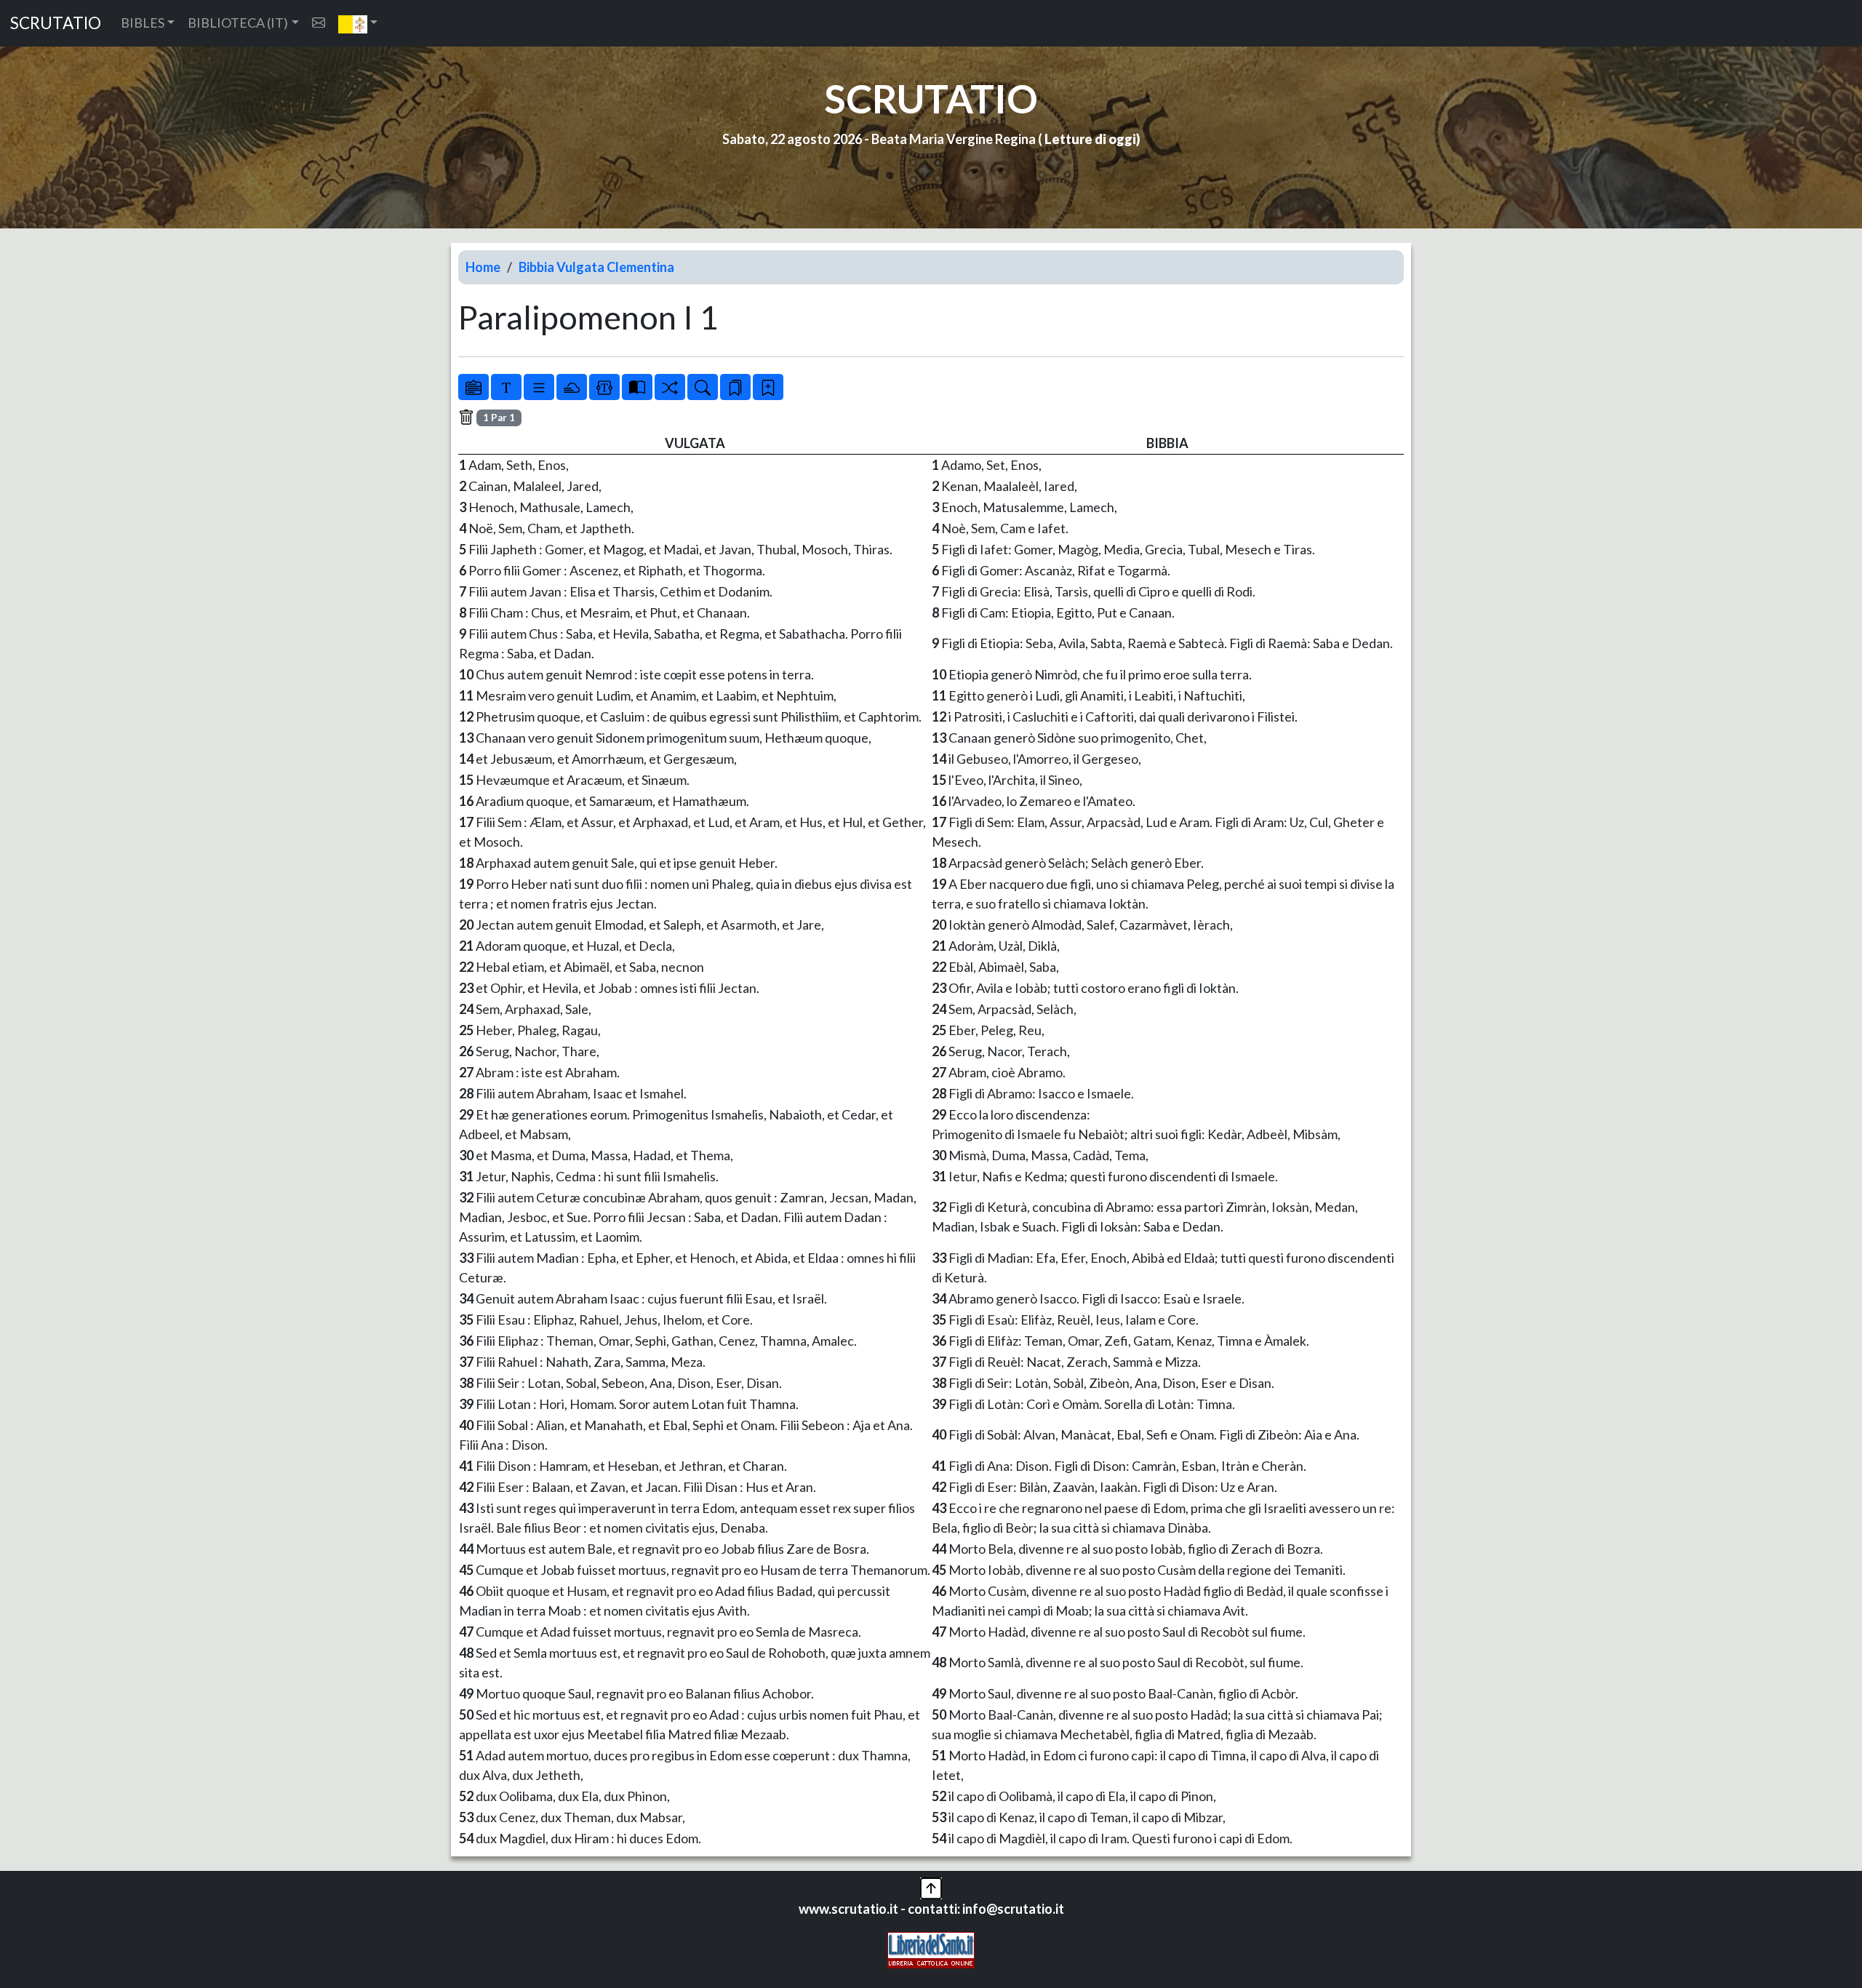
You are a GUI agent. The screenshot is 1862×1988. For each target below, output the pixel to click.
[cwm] (319, 23)
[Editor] (604, 387)
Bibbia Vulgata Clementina (596, 267)
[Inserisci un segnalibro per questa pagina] (768, 387)
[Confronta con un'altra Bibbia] (637, 387)
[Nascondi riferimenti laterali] (572, 387)
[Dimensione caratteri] (506, 387)
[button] (358, 23)
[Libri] (474, 387)
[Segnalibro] (735, 387)
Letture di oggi (1090, 139)
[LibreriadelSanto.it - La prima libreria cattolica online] (931, 1949)
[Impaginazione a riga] (539, 387)
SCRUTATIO (56, 23)
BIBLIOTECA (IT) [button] (238, 23)
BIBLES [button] (143, 23)
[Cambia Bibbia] (670, 387)
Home (483, 267)
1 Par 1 (499, 418)
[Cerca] (703, 387)
